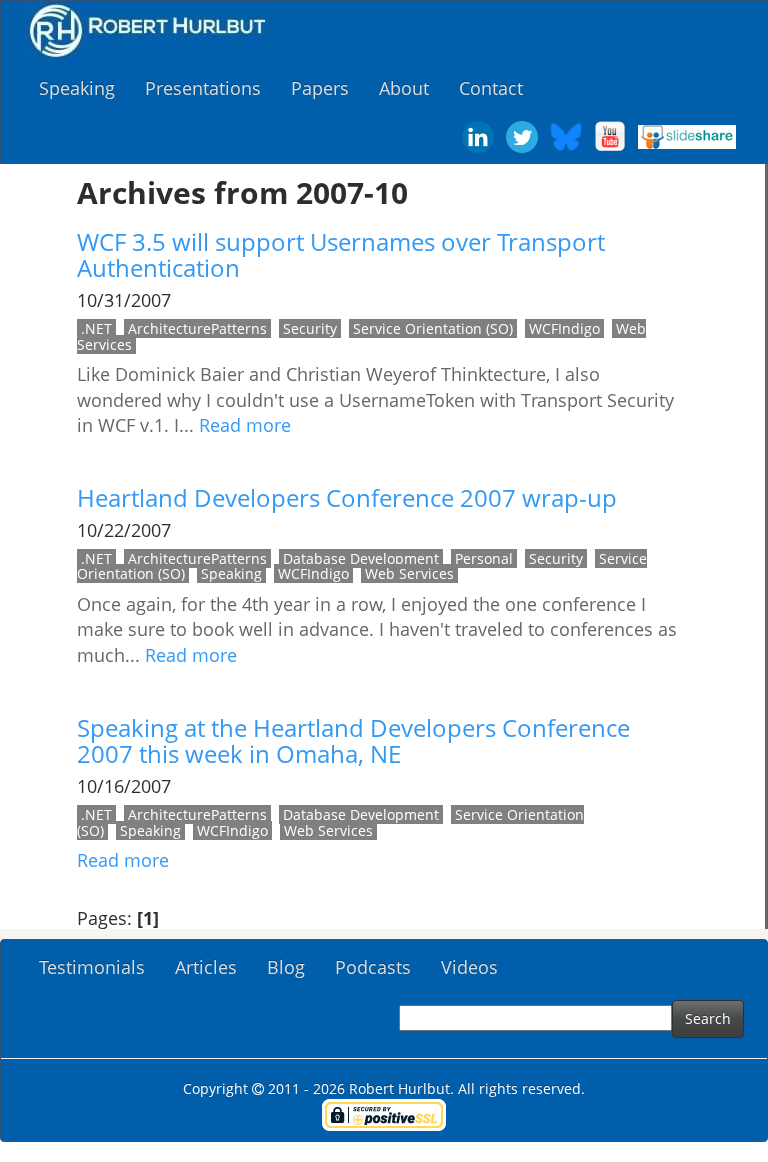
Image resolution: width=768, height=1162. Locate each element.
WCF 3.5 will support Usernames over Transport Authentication (341, 254)
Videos (469, 967)
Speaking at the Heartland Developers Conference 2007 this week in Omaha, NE (353, 740)
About (404, 88)
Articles (206, 967)
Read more (245, 425)
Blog (286, 967)
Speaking (77, 88)
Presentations (203, 88)
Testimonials (92, 967)
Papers (320, 88)
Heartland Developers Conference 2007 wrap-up (347, 497)
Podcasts (373, 967)
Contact (491, 88)
